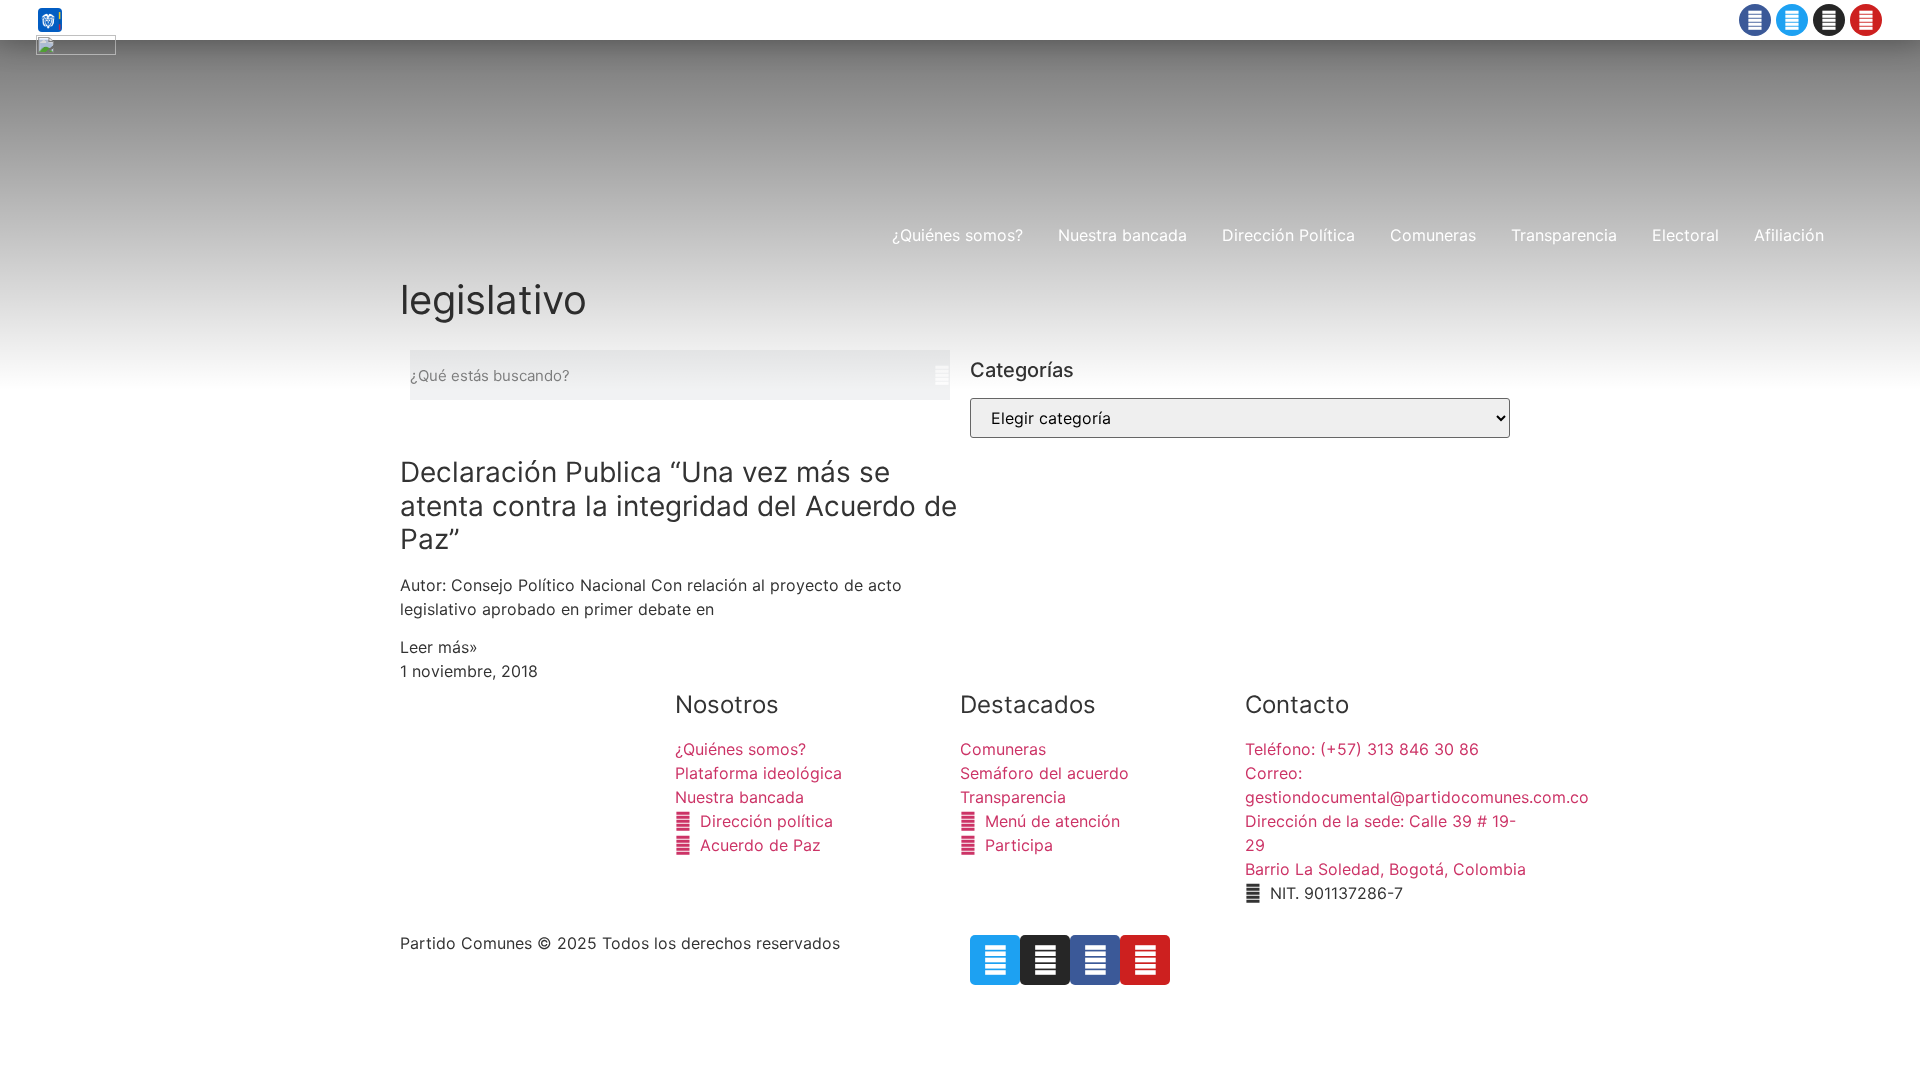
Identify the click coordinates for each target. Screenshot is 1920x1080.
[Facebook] (1755, 20)
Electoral (1685, 235)
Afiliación (1789, 235)
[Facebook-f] (1095, 960)
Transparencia (1564, 235)
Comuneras (1433, 235)
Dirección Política (1288, 235)
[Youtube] (1866, 20)
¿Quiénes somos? (957, 235)
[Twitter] (1792, 20)
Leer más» (439, 647)
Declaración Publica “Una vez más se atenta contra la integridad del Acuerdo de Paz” (678, 505)
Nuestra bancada (1122, 235)
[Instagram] (1829, 20)
